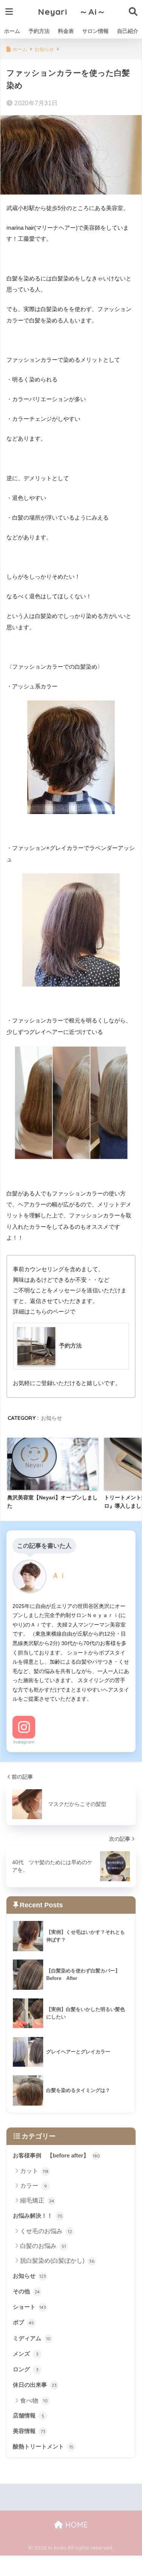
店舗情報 (29, 2416)
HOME (75, 2525)
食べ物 (34, 2401)
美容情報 (29, 2431)
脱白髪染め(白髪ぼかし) (57, 2261)
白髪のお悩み (43, 2246)
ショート (30, 2307)
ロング (26, 2369)
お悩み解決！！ (38, 2216)
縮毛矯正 (37, 2200)
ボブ (23, 2322)
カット (34, 2171)
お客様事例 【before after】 (56, 2156)
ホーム (12, 31)
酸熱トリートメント (43, 2447)
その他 (26, 2291)
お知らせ (51, 1418)
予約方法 (39, 31)
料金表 (66, 31)
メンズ (26, 2354)
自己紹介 (128, 31)
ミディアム (32, 2338)
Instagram (24, 1742)
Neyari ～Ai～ (72, 12)
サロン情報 (95, 31)
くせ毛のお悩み (46, 2231)
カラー (34, 2186)
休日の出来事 (35, 2385)
